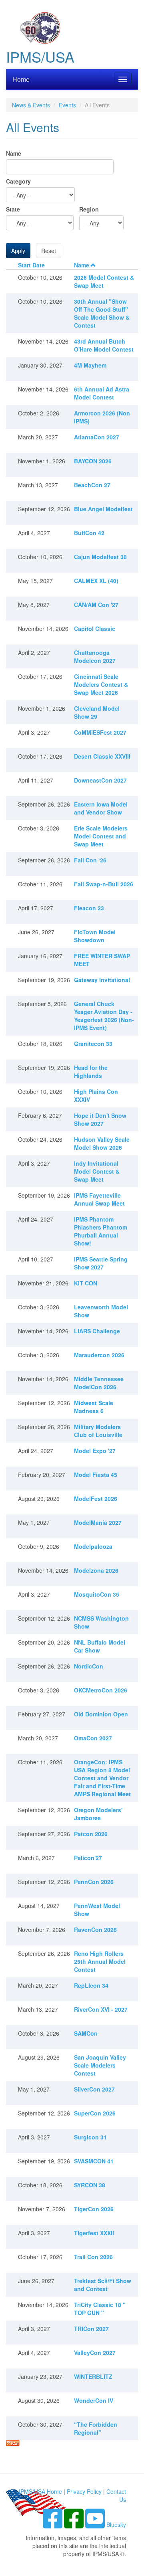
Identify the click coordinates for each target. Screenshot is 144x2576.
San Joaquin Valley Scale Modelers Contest (100, 2065)
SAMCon (86, 2033)
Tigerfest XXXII (94, 2233)
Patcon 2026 (91, 1834)
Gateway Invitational (102, 980)
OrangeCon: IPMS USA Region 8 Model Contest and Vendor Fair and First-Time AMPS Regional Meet (102, 1778)
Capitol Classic (95, 629)
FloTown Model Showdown (95, 936)
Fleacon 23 (89, 908)
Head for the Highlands (91, 1072)
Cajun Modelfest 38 (100, 557)
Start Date (31, 265)
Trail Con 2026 (93, 2257)
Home (21, 79)
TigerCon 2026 (94, 2209)
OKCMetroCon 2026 (101, 1690)
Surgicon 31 (90, 2137)
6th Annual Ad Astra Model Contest (102, 393)
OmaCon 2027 (93, 1738)
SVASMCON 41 (94, 2161)
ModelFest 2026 (96, 1499)
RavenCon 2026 (95, 1930)
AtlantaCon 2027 (97, 437)
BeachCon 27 (92, 485)
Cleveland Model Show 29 (97, 712)
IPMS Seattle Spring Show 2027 (101, 1263)
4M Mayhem (90, 365)
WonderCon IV (94, 2400)
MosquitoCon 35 (97, 1594)
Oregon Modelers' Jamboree (98, 1814)
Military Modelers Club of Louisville (98, 1431)
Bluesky (116, 2525)
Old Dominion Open (101, 1714)
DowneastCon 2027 (100, 780)
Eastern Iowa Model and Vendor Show (101, 808)
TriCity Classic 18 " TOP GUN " (100, 2309)
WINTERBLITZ (93, 2376)
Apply (18, 251)
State (13, 209)
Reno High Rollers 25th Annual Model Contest (100, 1961)
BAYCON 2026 (93, 461)
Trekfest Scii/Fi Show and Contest (103, 2285)
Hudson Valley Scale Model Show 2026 (102, 1143)
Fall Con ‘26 (90, 860)
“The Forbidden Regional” (96, 2428)
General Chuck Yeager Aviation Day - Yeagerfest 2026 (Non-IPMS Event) (104, 1016)
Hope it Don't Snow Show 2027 (100, 1119)
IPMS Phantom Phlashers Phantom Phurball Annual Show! (101, 1231)
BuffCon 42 (89, 533)
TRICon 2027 (91, 2329)
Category (18, 181)
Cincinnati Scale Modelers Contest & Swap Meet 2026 (101, 684)
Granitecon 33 (93, 1044)
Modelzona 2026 (96, 1570)
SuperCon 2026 (95, 2113)
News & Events (31, 105)
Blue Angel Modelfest (103, 509)
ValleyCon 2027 (95, 2353)
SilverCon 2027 (94, 2089)
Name (14, 153)
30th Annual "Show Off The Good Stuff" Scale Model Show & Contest (102, 313)
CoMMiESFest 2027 (100, 732)
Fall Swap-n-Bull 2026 (104, 884)
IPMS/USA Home (40, 2491)
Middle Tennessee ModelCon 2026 (99, 1383)
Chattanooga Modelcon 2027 (95, 656)
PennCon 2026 (94, 1882)
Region (89, 209)
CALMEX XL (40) (96, 581)
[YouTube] (96, 2525)
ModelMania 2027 (98, 1522)
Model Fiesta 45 (96, 1475)
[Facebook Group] (53, 2525)
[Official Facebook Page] (75, 2525)
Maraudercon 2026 (99, 1355)
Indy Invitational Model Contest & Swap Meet (97, 1171)
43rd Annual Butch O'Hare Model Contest (104, 345)
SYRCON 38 (90, 2185)
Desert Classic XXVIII (102, 756)
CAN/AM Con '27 (96, 605)
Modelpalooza (93, 1546)
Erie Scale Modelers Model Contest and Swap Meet (101, 836)
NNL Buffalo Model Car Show (100, 1646)
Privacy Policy (84, 2491)
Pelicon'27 (88, 1858)
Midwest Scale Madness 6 (94, 1407)
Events (67, 105)
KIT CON (86, 1283)
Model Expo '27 (95, 1451)
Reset (49, 251)
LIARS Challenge (97, 1331)
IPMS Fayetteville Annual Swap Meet (99, 1199)
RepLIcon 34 (91, 1985)
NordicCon (89, 1666)
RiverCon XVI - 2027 (101, 2009)
